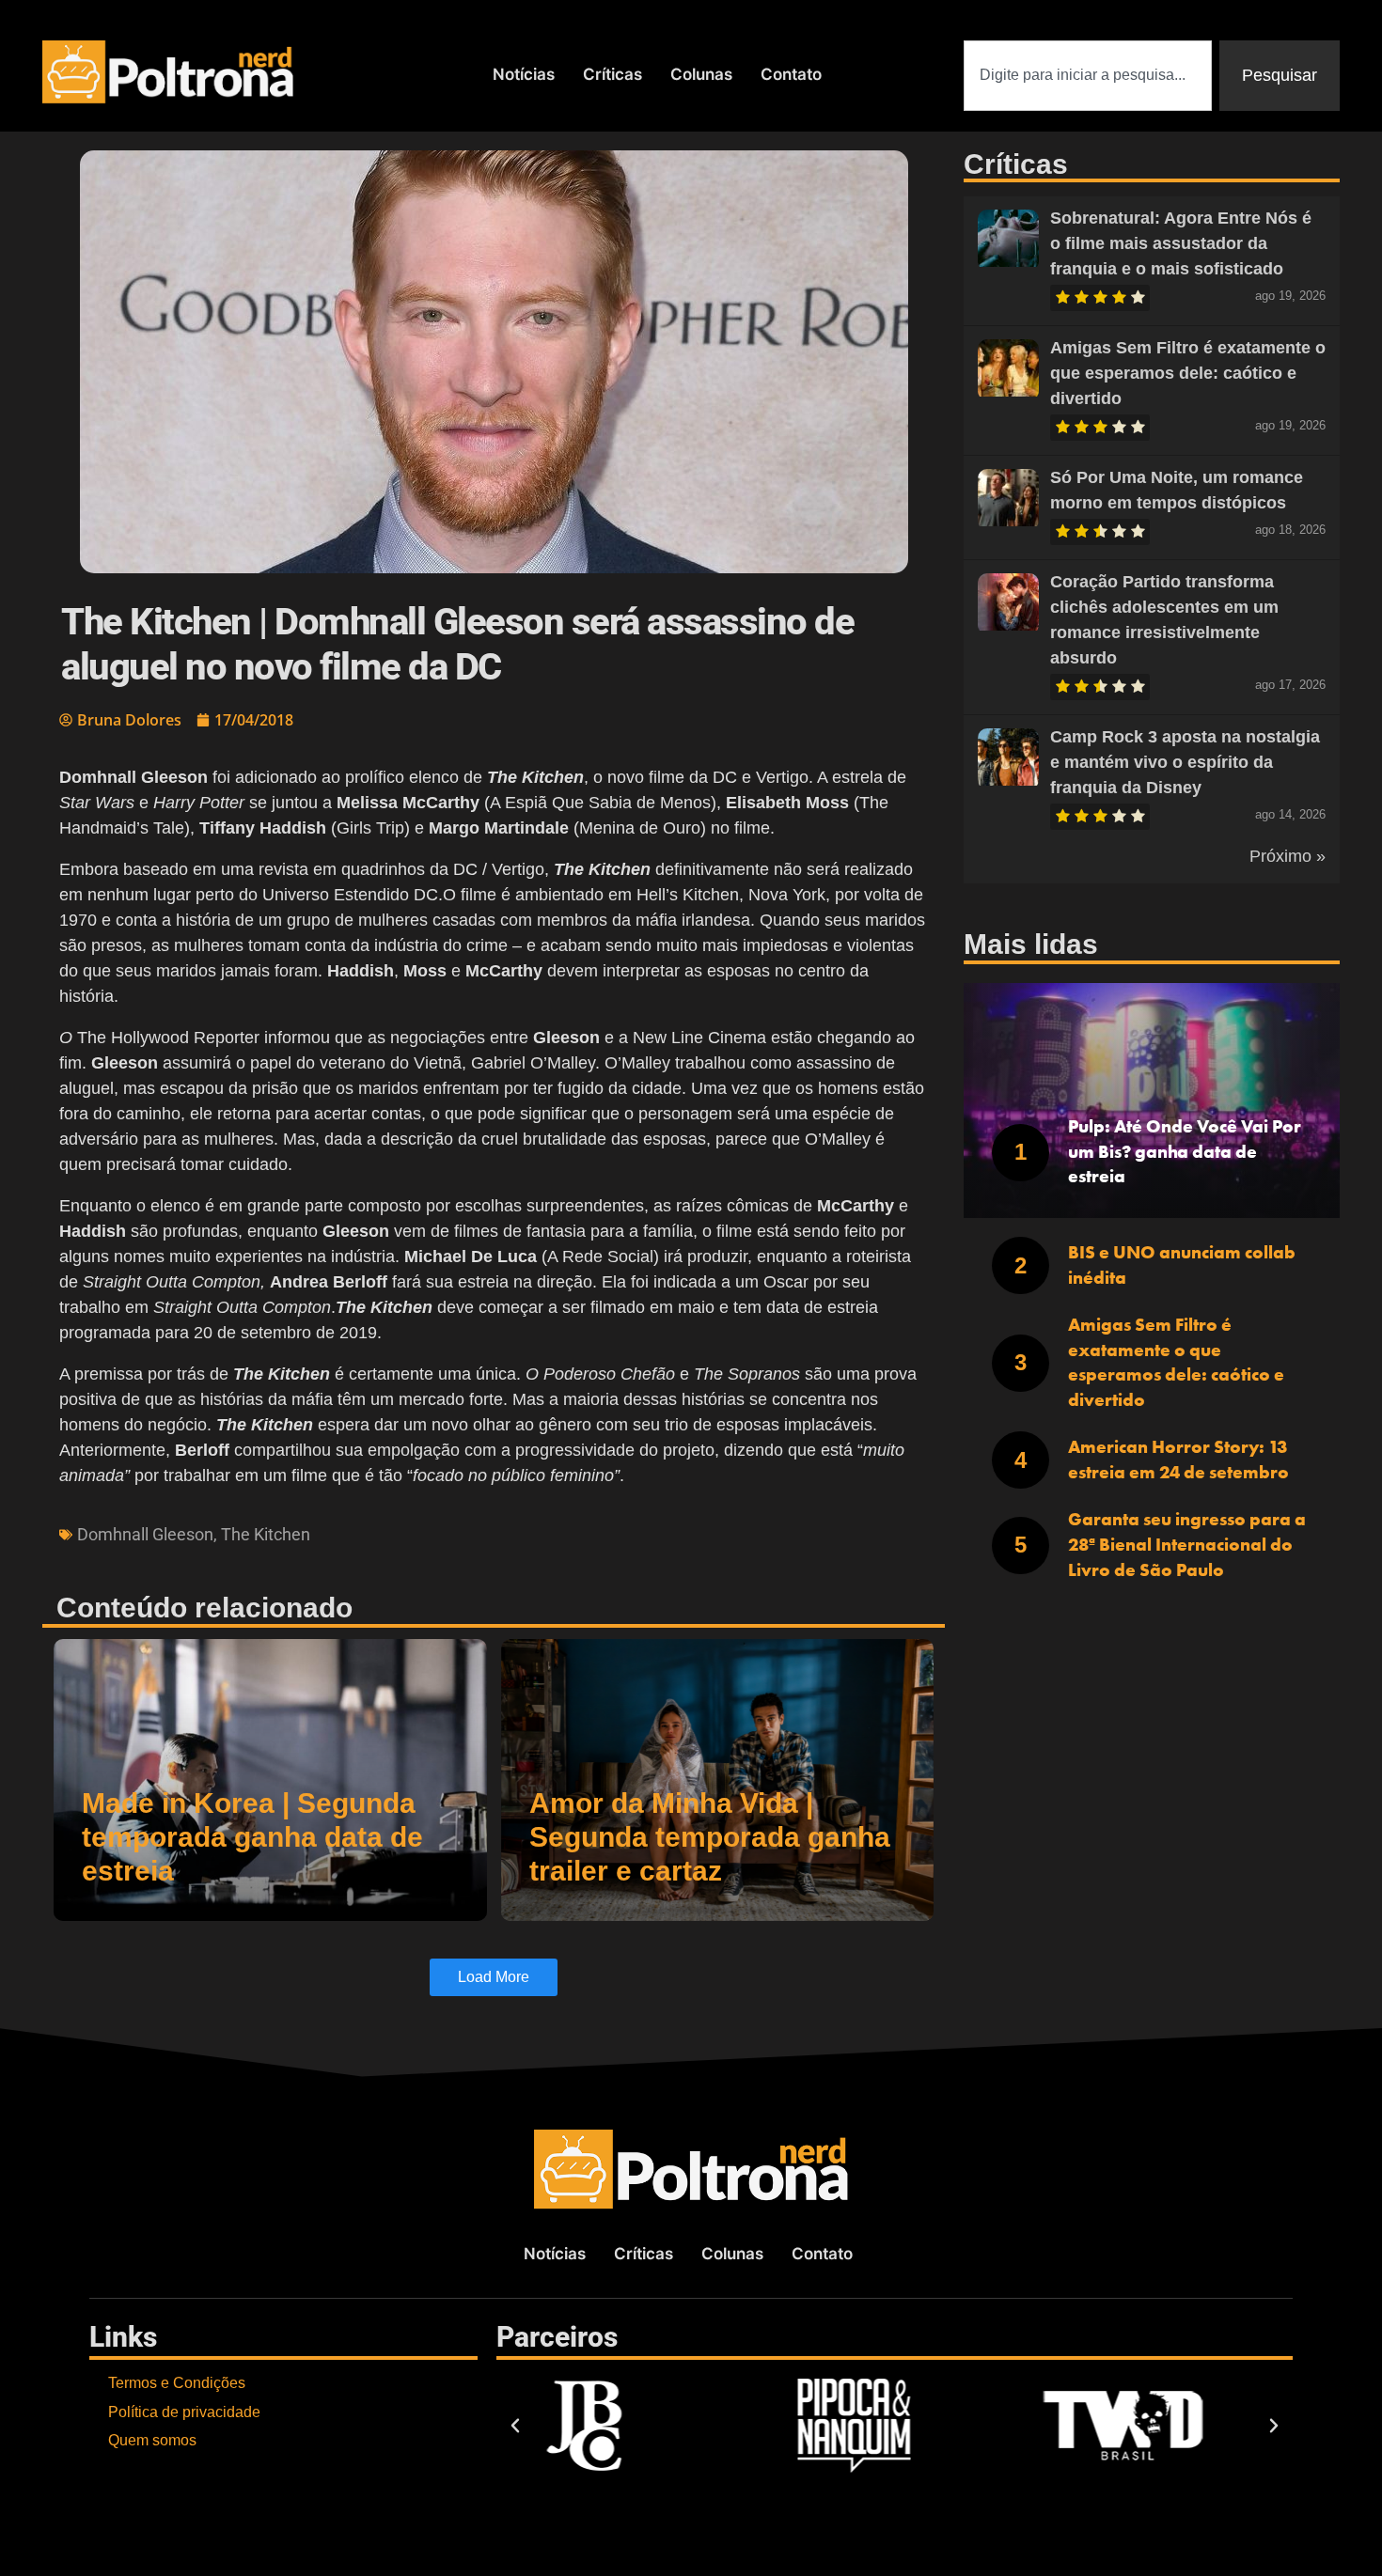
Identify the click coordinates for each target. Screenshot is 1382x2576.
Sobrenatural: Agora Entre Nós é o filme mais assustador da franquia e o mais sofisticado (1181, 243)
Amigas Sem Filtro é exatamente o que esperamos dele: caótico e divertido (1188, 373)
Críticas (612, 74)
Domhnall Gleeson (145, 1534)
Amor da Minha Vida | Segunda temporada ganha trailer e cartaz (710, 1837)
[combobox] (1088, 76)
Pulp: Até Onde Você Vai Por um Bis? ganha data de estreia (1185, 1151)
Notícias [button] (524, 74)
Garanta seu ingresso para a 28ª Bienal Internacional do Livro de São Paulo (1187, 1544)
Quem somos (152, 2440)
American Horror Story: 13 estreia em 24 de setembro (1178, 1460)
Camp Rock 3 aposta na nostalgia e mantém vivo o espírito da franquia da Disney (1185, 762)
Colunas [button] (701, 74)
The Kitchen (266, 1534)
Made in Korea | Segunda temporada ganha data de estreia (252, 1837)
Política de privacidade (184, 2412)
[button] (515, 2426)
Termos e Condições (177, 2383)
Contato (791, 74)
